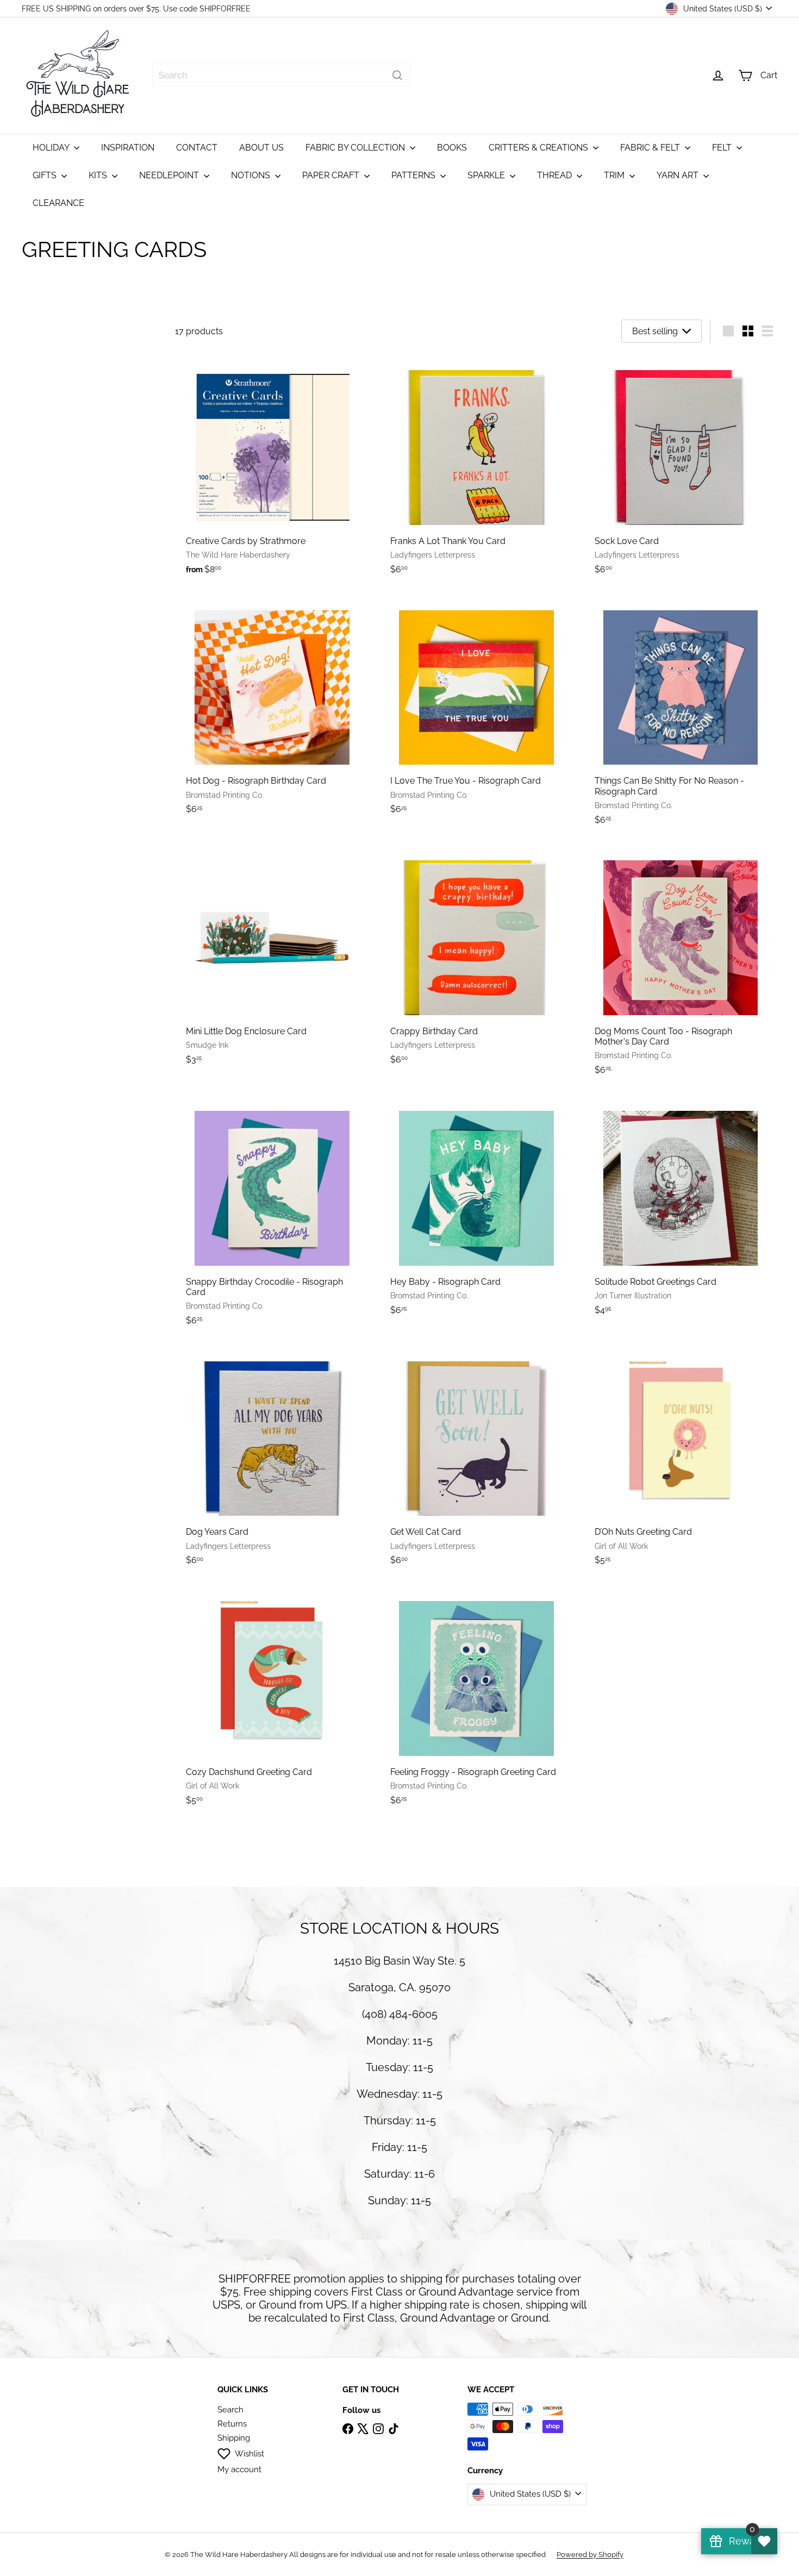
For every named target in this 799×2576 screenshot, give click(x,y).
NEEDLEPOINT (170, 175)
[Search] (397, 75)
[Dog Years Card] (272, 1459)
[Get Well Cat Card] (476, 1459)
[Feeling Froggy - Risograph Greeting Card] (476, 1699)
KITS (99, 175)
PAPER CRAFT (332, 175)
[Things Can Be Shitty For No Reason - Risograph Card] (681, 713)
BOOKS (452, 148)
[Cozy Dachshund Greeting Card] (272, 1699)
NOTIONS (252, 175)
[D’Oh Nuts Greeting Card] (681, 1459)
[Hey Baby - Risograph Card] (476, 1208)
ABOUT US (261, 148)
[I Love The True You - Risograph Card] (476, 708)
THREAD (555, 175)
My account (239, 2469)
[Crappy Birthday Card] (476, 958)
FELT (723, 148)
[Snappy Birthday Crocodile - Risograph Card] (272, 1214)
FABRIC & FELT (651, 148)
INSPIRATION (128, 148)
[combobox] (281, 75)
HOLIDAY (52, 148)
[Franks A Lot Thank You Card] (476, 468)
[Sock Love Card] (681, 468)
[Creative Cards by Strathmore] (272, 468)
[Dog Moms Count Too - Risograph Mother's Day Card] (681, 964)
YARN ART (679, 175)
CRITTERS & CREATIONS (539, 148)
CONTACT (197, 148)
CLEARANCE (58, 203)
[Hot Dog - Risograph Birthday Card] (272, 708)
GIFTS (46, 175)
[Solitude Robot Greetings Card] (681, 1208)
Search (230, 2410)
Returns (232, 2424)
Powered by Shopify (590, 2555)
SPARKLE (487, 175)
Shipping (234, 2438)
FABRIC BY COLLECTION (356, 148)
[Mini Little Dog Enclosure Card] (272, 958)
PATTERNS (414, 175)
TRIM (615, 175)
